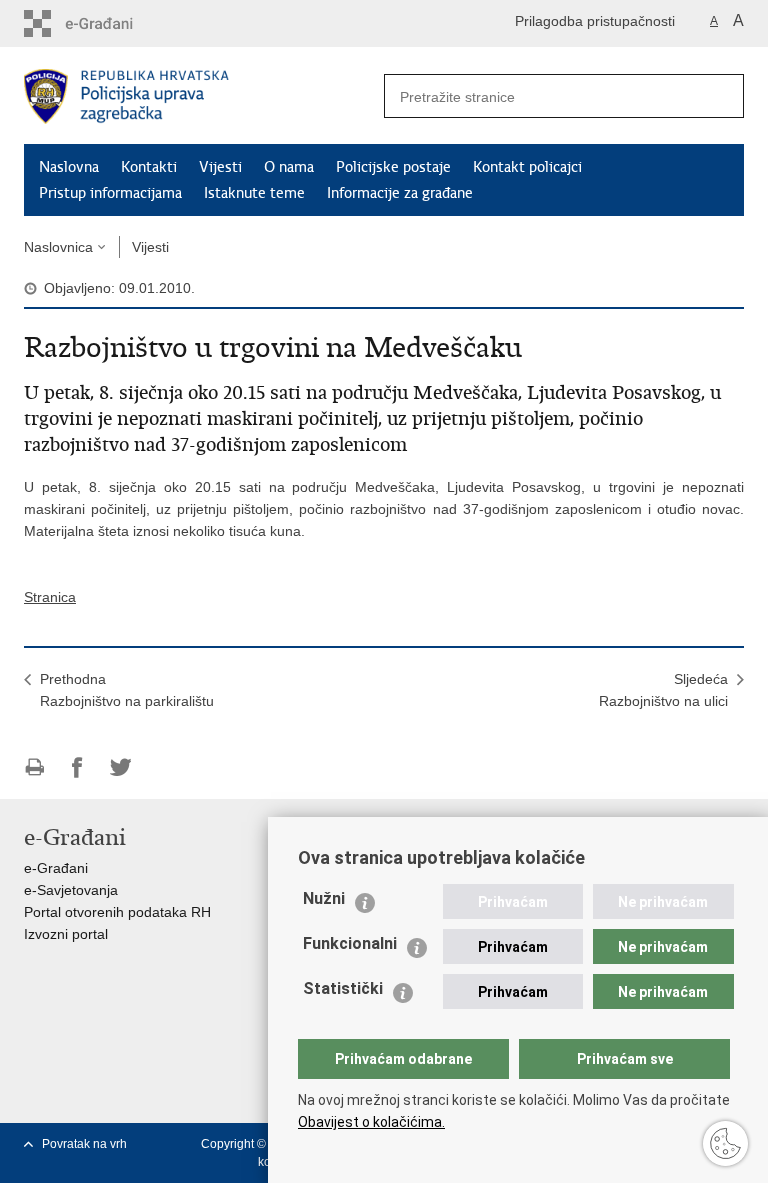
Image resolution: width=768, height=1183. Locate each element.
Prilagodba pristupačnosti (595, 21)
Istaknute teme (254, 193)
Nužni (324, 898)
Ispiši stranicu (34, 767)
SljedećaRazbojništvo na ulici (663, 690)
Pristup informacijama (110, 193)
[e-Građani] (109, 23)
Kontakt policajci (527, 167)
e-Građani (56, 868)
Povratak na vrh (84, 1144)
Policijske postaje (393, 167)
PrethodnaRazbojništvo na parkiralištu (127, 690)
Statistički (343, 988)
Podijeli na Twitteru (120, 767)
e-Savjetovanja (71, 890)
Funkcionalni (350, 943)
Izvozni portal (66, 934)
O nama (289, 167)
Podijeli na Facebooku (77, 767)
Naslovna (69, 167)
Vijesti (220, 167)
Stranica (50, 597)
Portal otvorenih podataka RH (117, 912)
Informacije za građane (400, 193)
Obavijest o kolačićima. (371, 1122)
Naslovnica (58, 247)
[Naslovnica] (204, 96)
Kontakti (149, 167)
